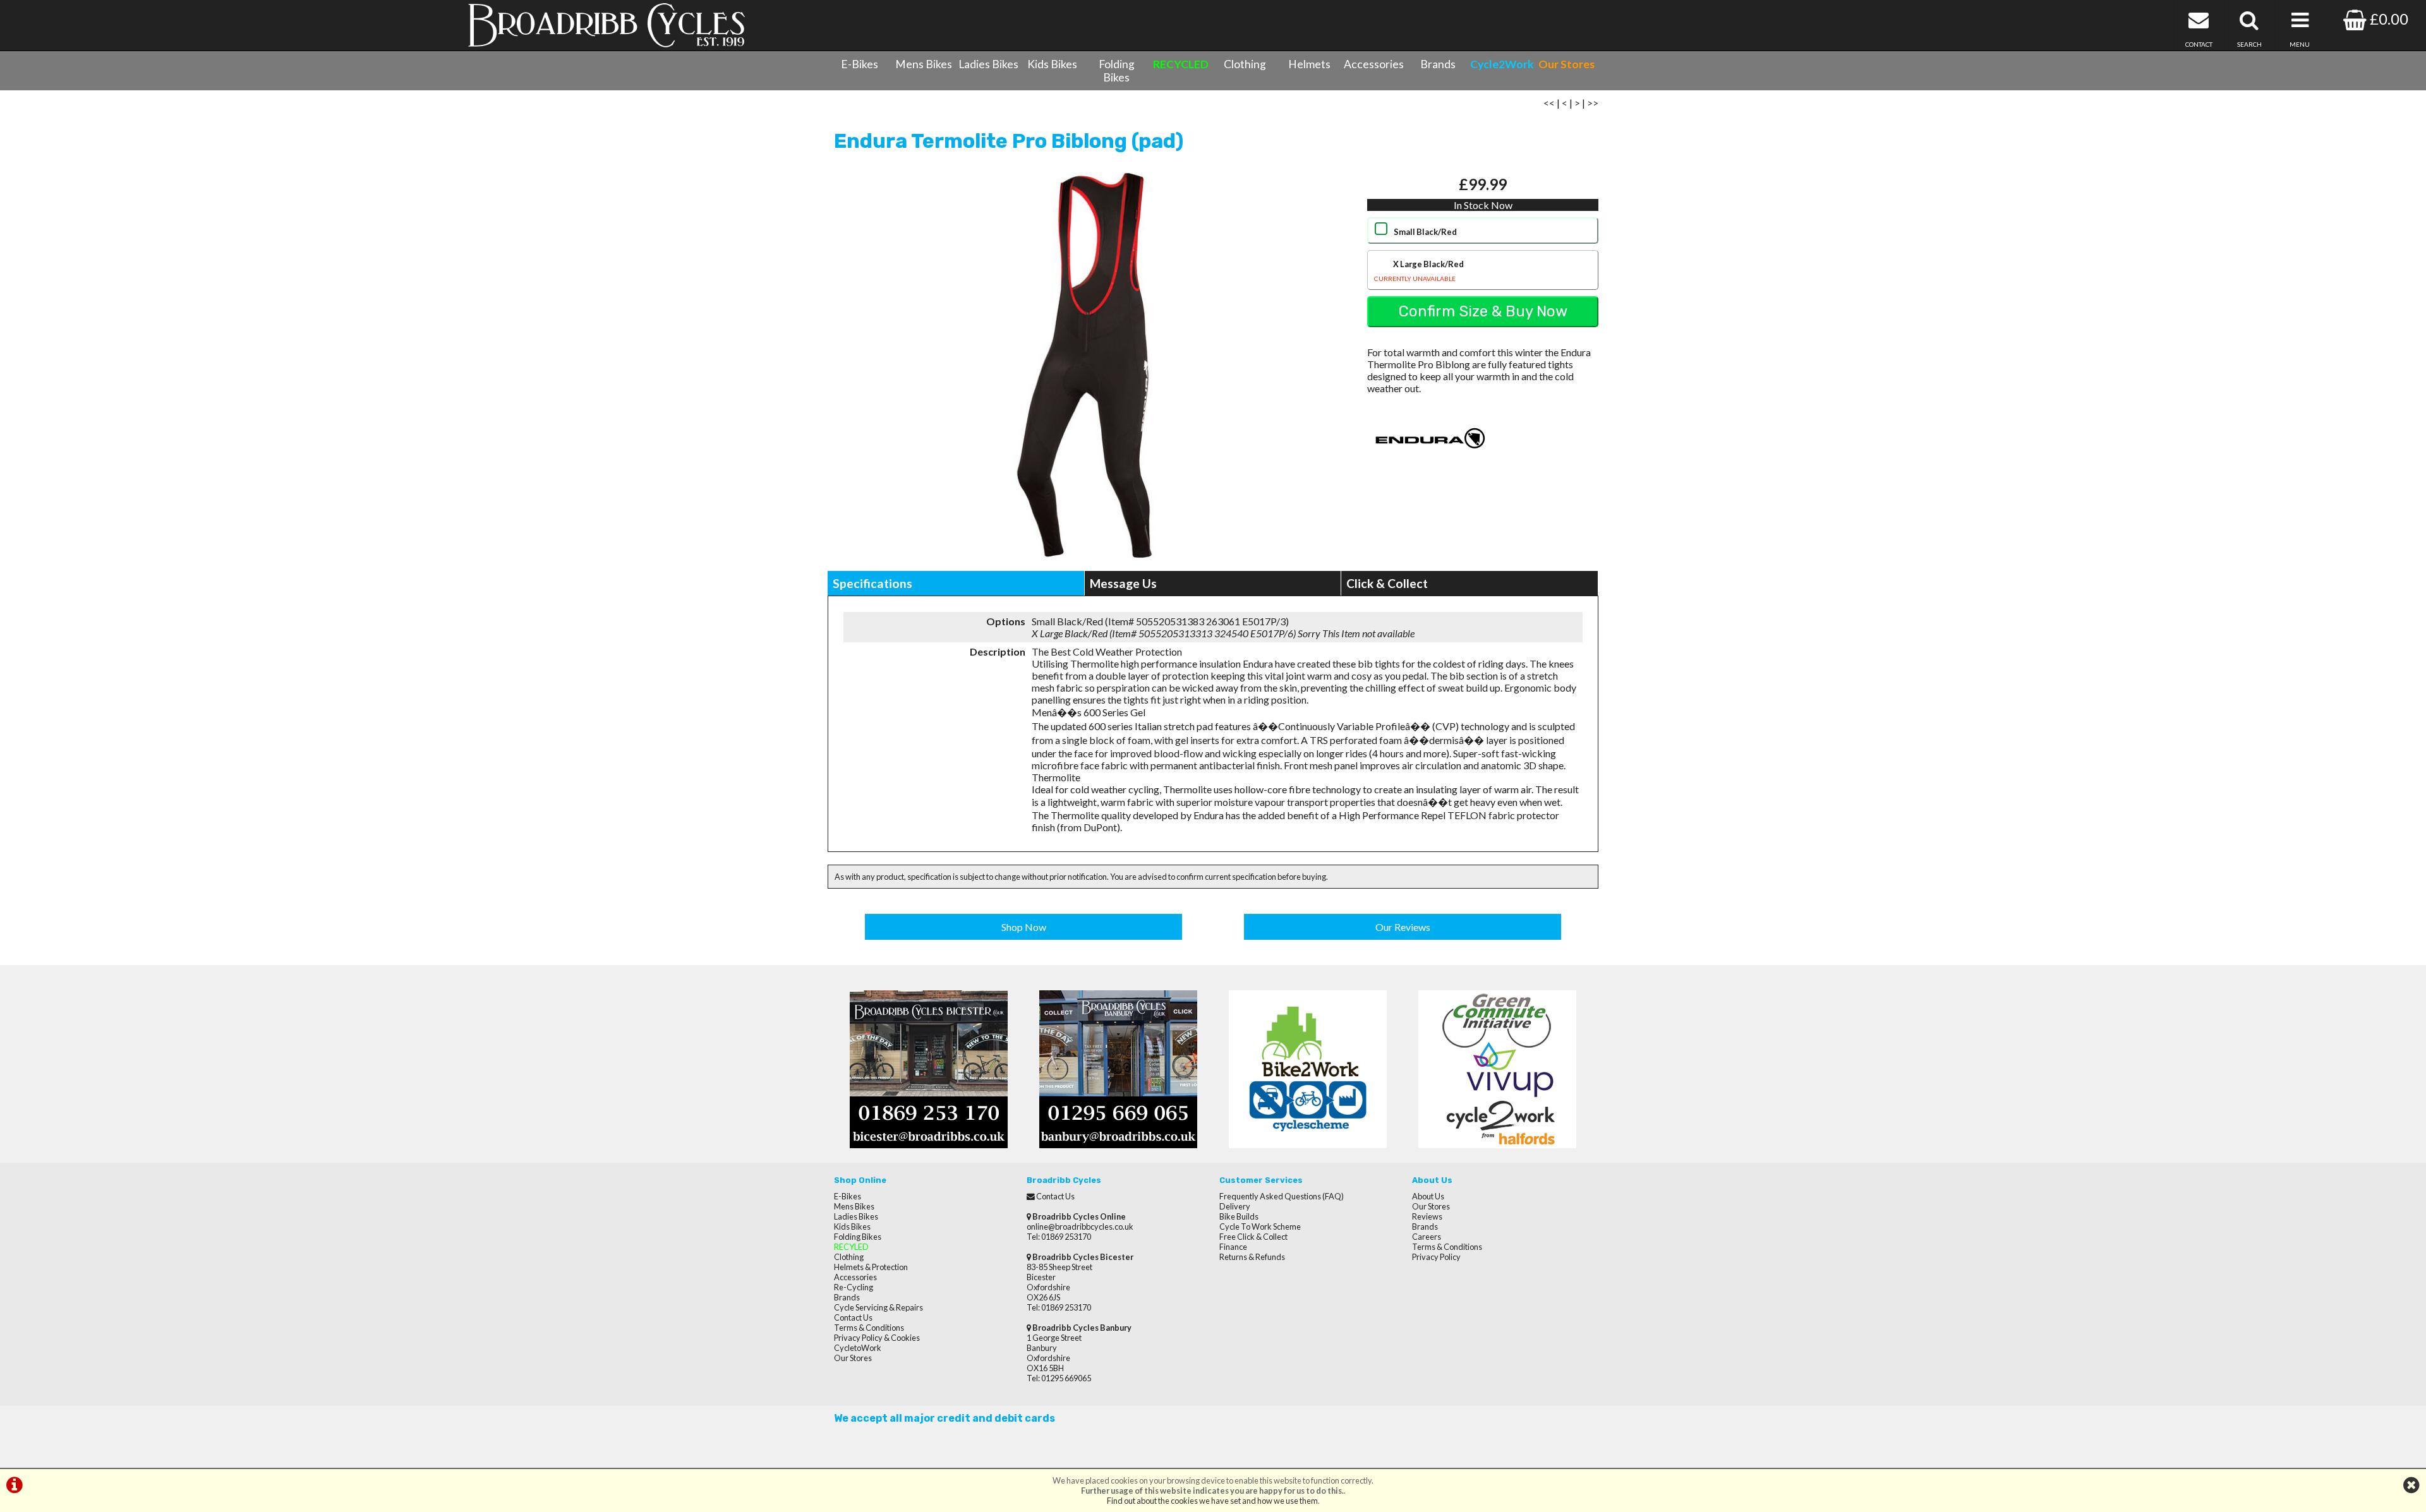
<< (1549, 103)
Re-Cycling (854, 1287)
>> (1593, 103)
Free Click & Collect (1253, 1237)
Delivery (1235, 1206)
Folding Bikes (1117, 71)
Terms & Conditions (869, 1328)
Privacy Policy (1436, 1257)
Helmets (1309, 64)
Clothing (1245, 64)
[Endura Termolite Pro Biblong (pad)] (1084, 366)
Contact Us (853, 1317)
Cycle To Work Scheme (1260, 1227)
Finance (1233, 1247)
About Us (1428, 1196)
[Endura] (1430, 466)
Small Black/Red (1425, 232)
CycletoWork (858, 1348)
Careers (1427, 1237)
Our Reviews (1403, 927)
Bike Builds (1239, 1216)
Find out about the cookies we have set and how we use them (1212, 1501)
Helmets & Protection (871, 1267)
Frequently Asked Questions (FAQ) (1282, 1196)
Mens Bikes (924, 64)
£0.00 (2387, 19)
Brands (1438, 64)
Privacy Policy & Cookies (877, 1338)
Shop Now (1024, 927)
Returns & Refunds (1252, 1257)
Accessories (1374, 64)
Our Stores (853, 1358)
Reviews (1427, 1216)
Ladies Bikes (988, 64)
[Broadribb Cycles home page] (606, 25)
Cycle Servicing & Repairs (878, 1307)
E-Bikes (860, 64)
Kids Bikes (1052, 64)
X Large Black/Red (1419, 271)
